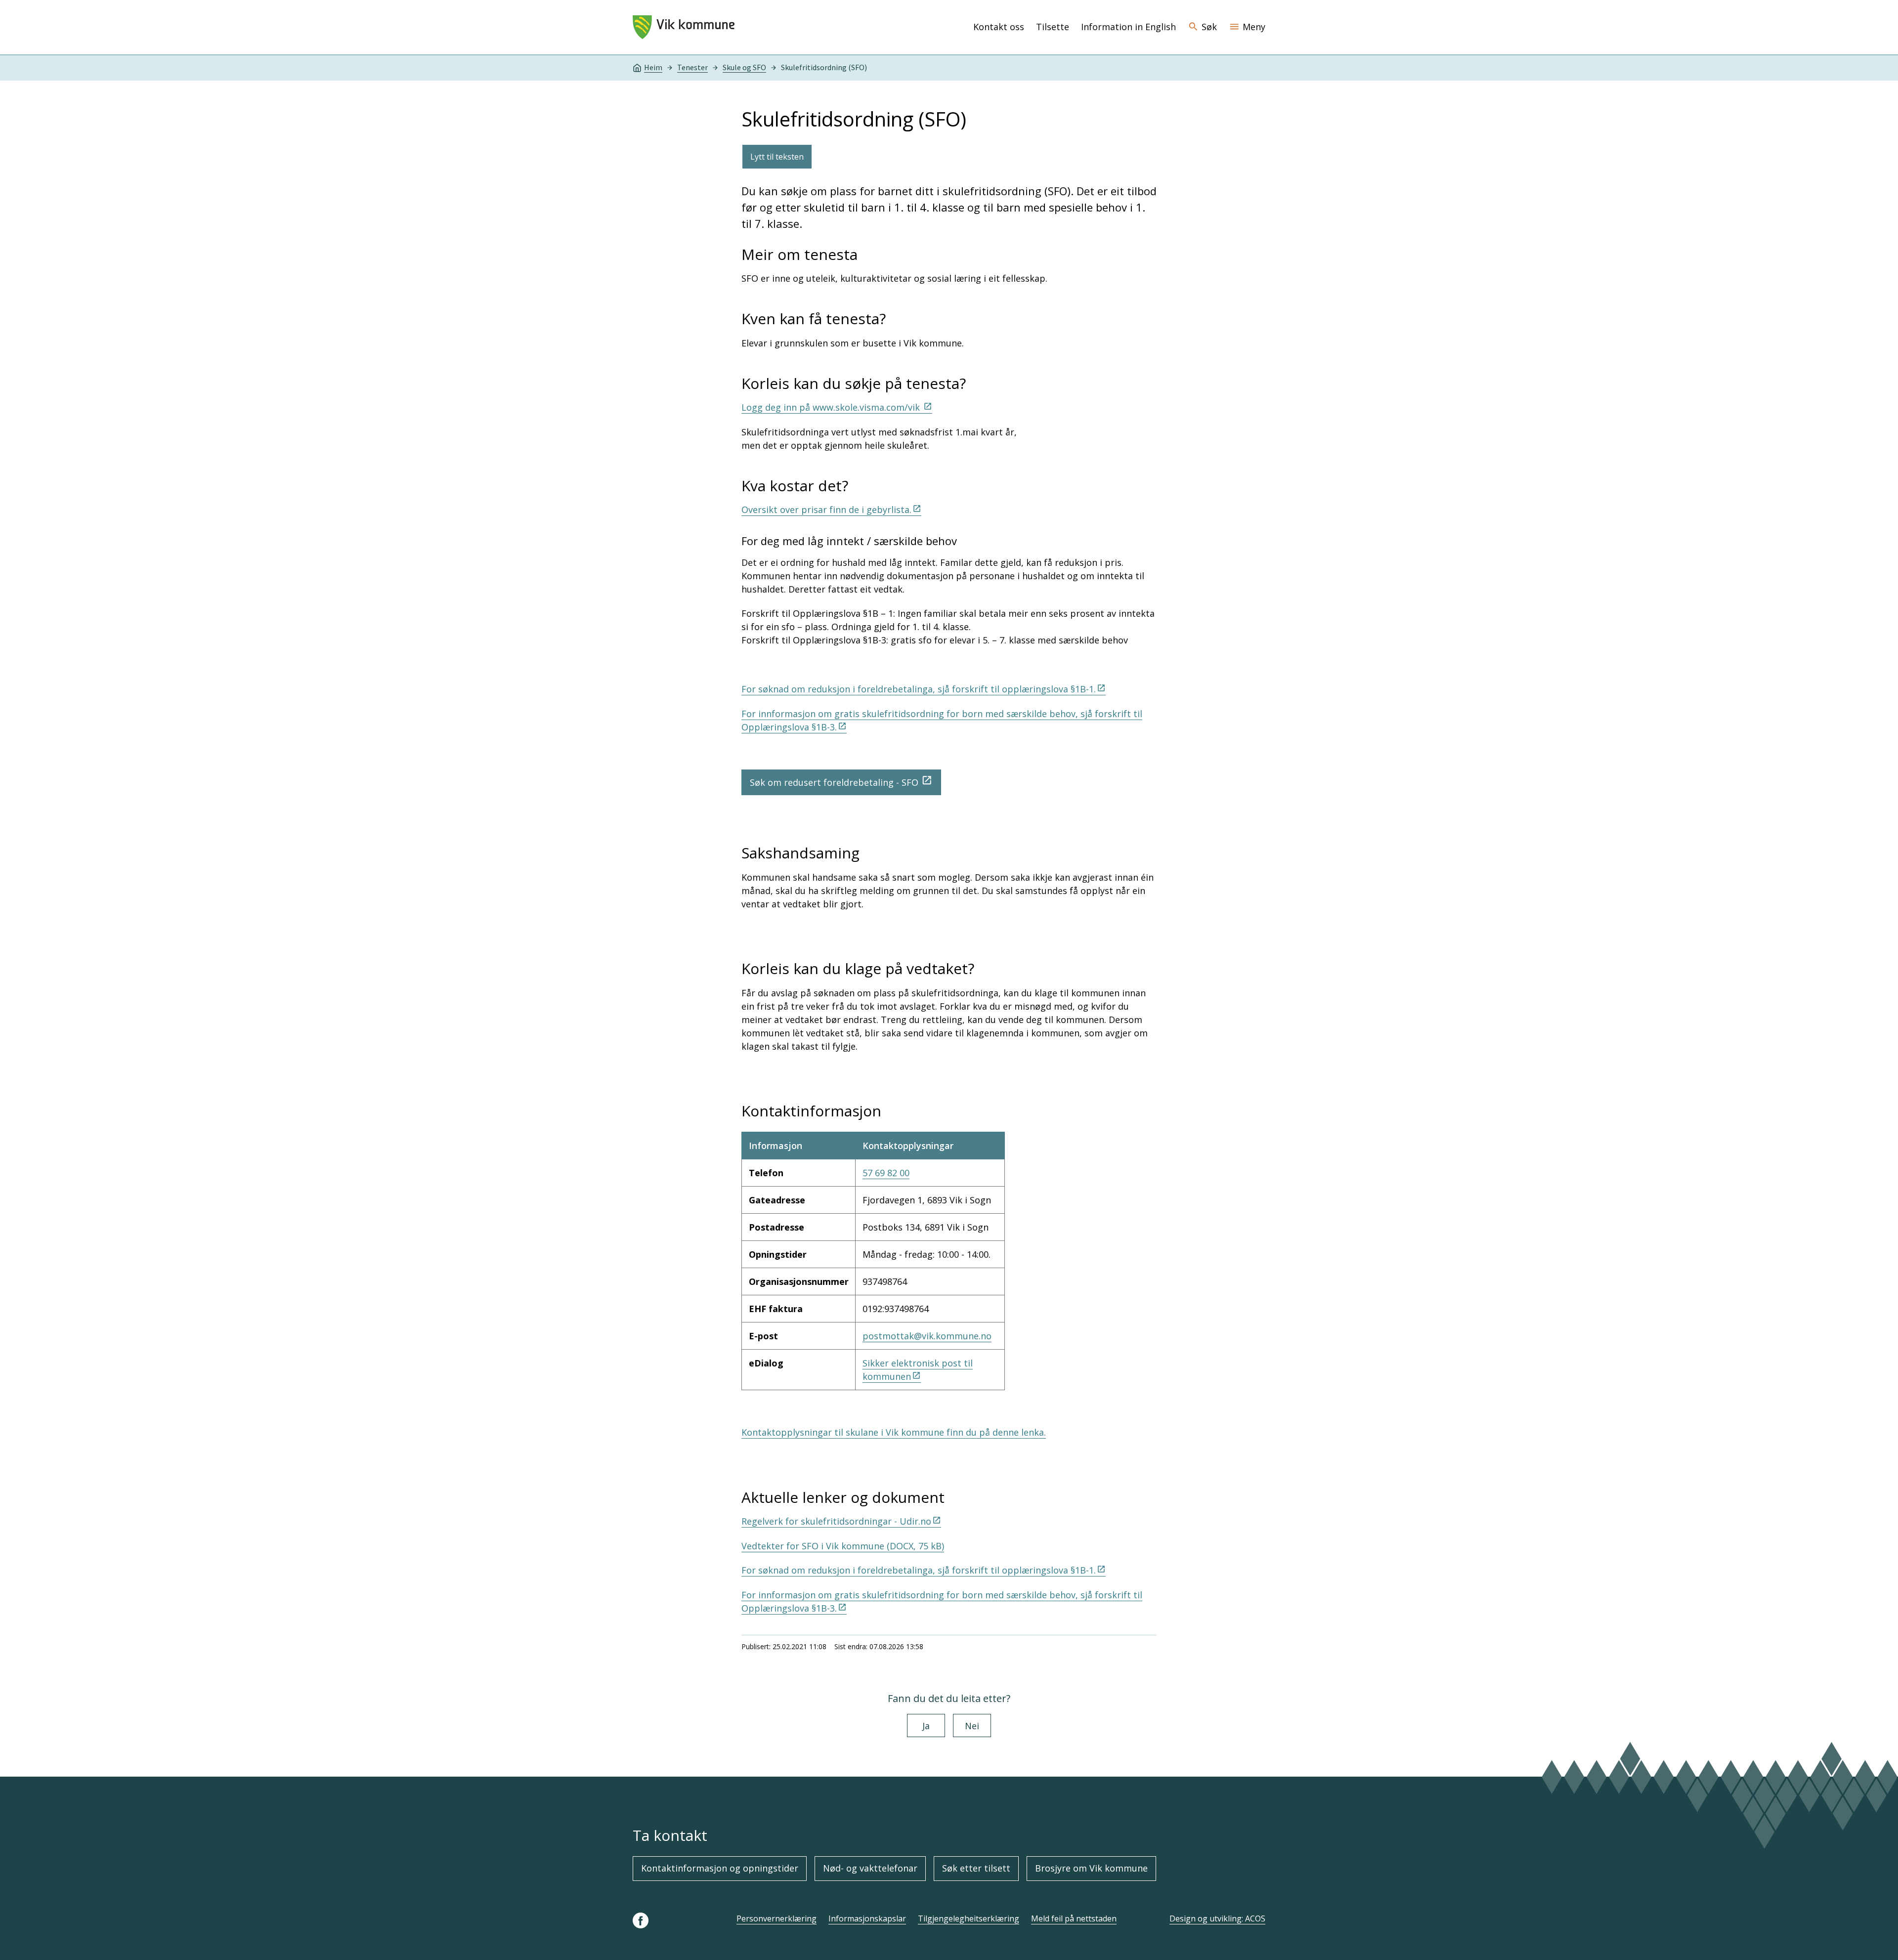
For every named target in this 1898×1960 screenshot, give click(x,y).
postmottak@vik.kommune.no (927, 1336)
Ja (926, 1726)
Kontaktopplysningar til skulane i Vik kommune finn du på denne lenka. (894, 1432)
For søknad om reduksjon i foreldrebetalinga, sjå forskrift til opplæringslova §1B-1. (919, 689)
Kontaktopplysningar (908, 1146)
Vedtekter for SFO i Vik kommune (843, 1546)
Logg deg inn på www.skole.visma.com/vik (832, 407)
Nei (972, 1726)
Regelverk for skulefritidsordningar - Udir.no (836, 1521)
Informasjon (776, 1146)
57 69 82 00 (886, 1173)
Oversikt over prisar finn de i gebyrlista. (826, 510)
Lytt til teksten (777, 157)
